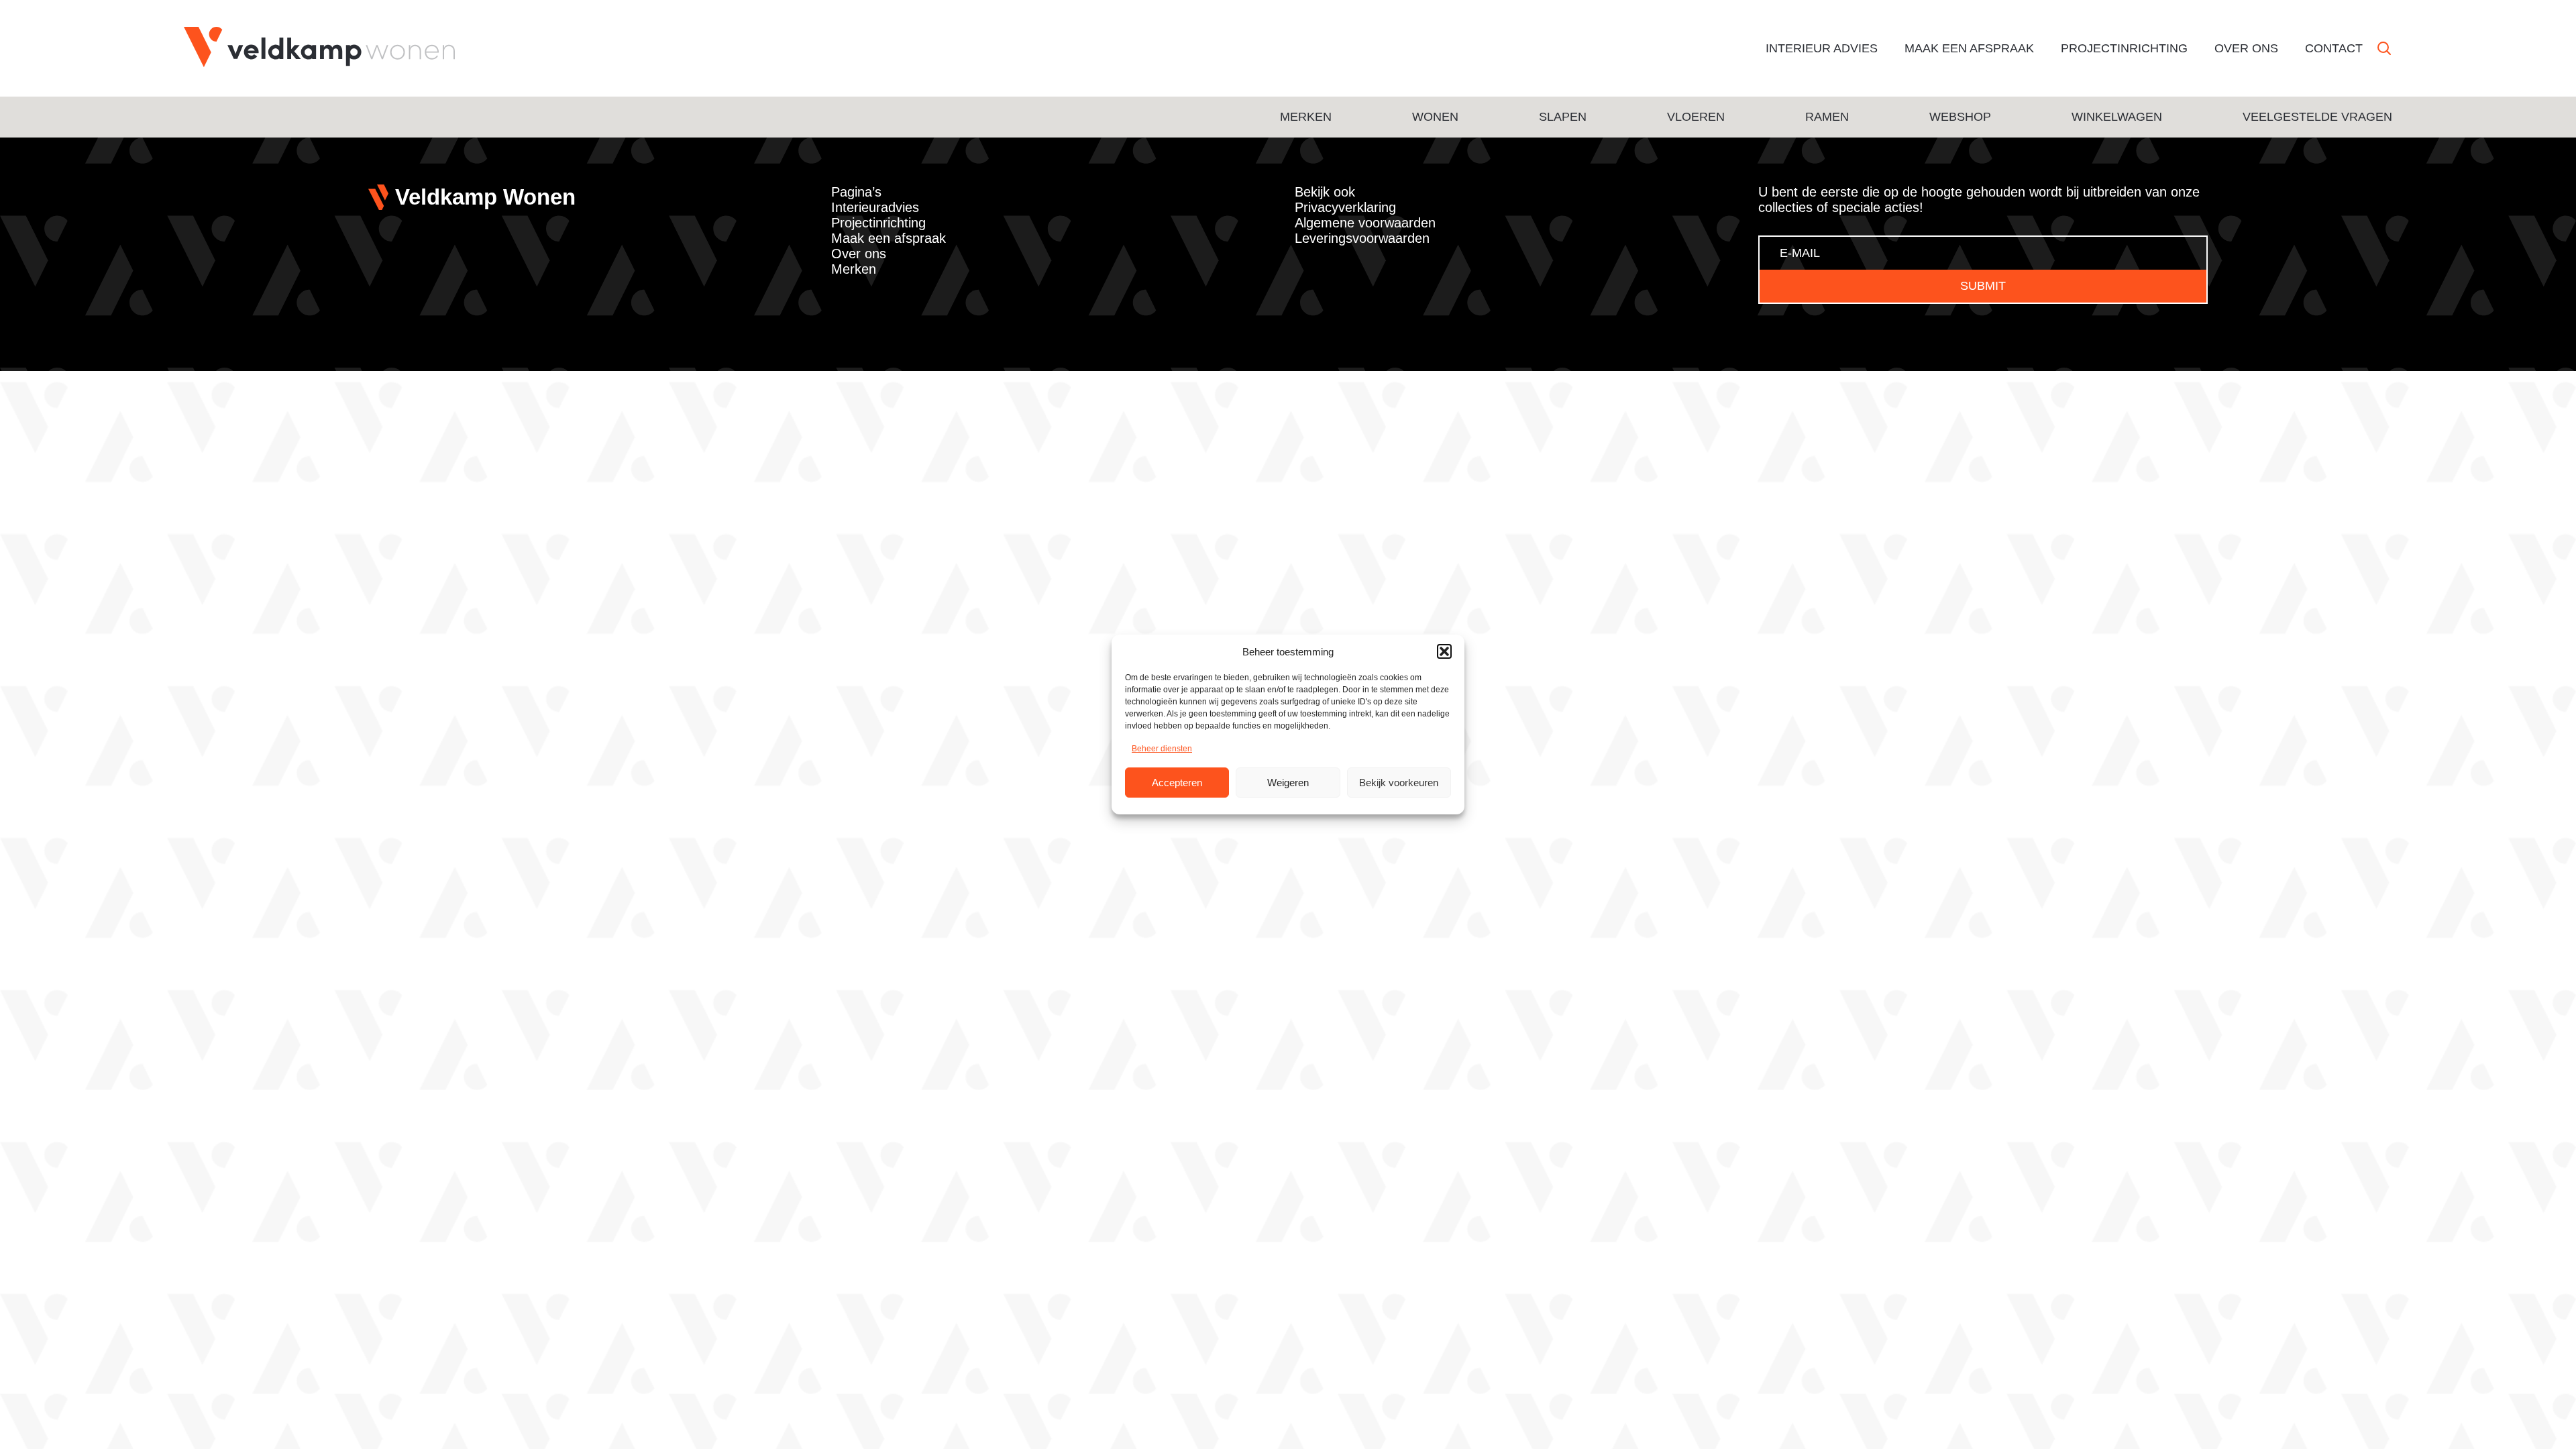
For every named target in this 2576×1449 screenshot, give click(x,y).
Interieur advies (1822, 48)
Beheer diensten (1162, 749)
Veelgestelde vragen (2317, 117)
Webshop (1960, 117)
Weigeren (1288, 783)
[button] (1444, 651)
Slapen (1563, 117)
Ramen (1827, 117)
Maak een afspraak (1969, 48)
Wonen (1435, 117)
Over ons (2246, 48)
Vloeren (1696, 117)
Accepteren (1177, 783)
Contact (2334, 48)
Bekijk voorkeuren (1399, 783)
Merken (1306, 117)
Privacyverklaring (1345, 207)
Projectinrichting (2124, 48)
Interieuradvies (875, 207)
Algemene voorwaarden (1365, 223)
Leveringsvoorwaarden (1362, 238)
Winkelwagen (2117, 117)
